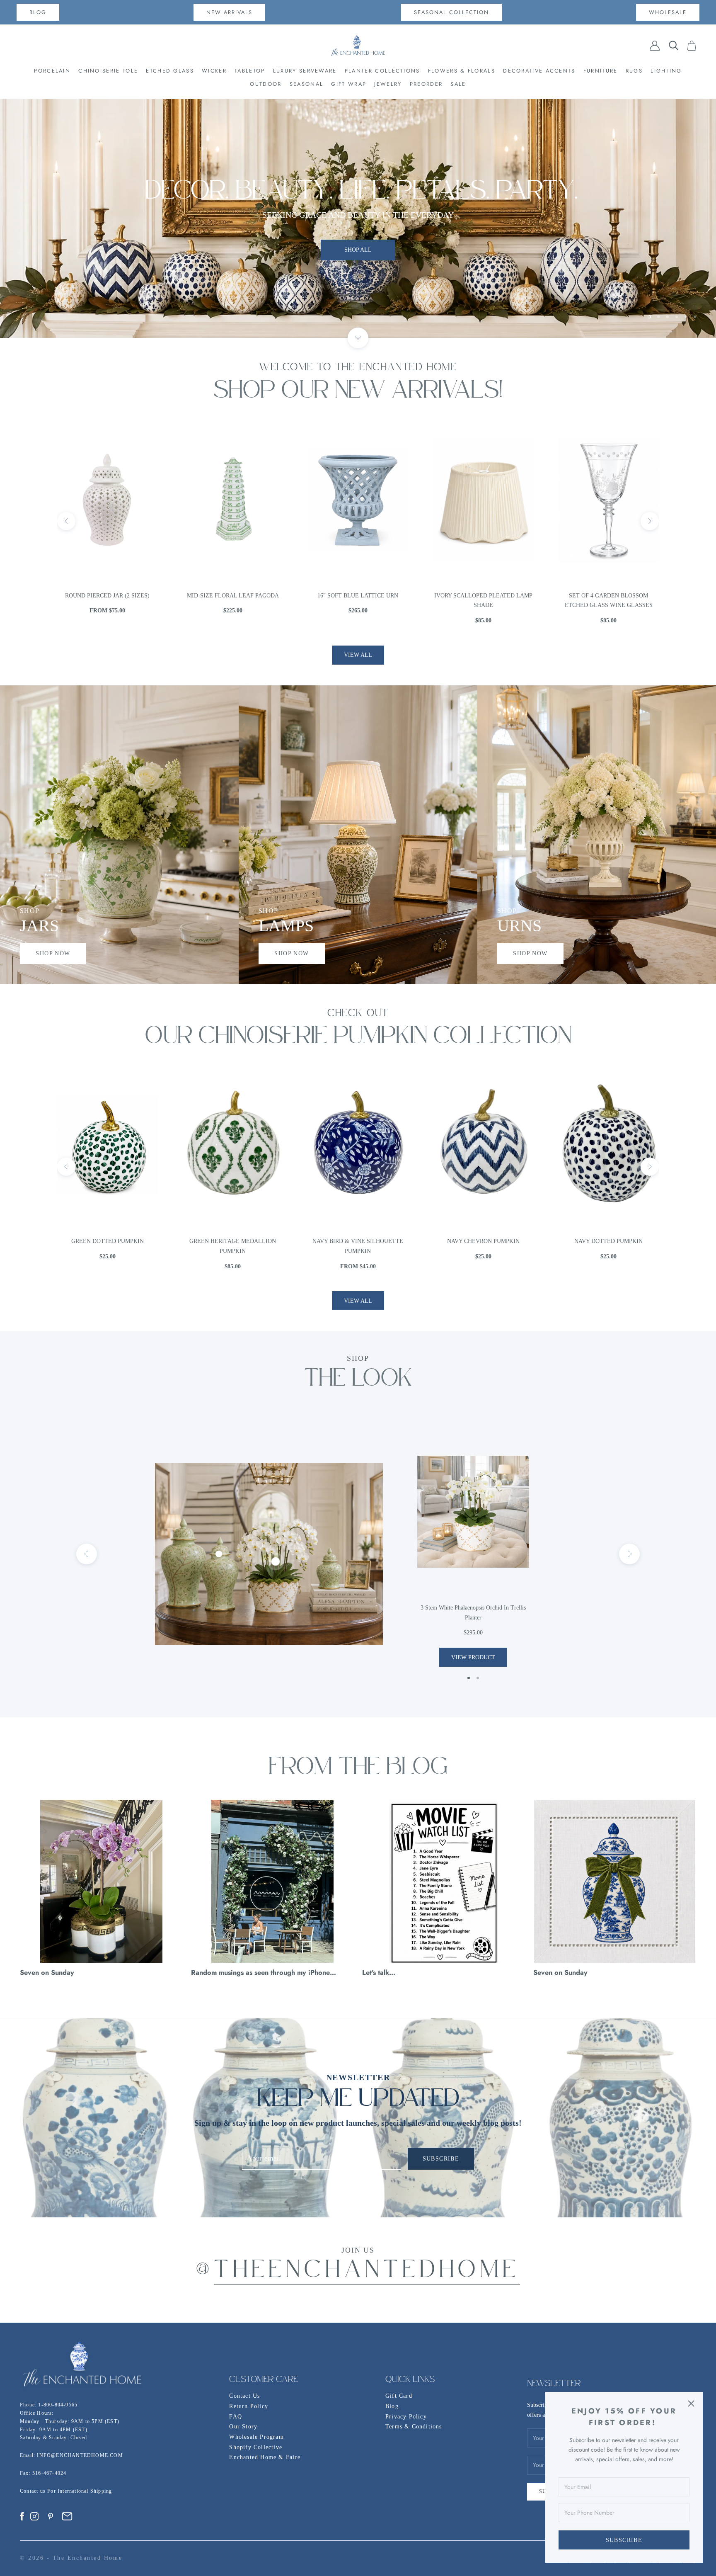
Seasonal (306, 84)
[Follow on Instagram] (34, 2516)
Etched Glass (170, 71)
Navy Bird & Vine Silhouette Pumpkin (108, 1246)
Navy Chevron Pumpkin (233, 1241)
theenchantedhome (367, 2271)
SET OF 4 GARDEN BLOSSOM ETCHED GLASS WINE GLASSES (358, 601)
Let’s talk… (379, 1972)
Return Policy (249, 2406)
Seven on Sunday (47, 1972)
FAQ (236, 2417)
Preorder (426, 84)
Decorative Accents (539, 71)
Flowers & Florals (462, 71)
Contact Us (244, 2396)
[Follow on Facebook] (22, 2516)
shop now (53, 953)
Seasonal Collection (451, 12)
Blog (392, 2406)
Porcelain (52, 71)
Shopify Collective (256, 2447)
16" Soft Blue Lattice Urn (108, 596)
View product (473, 1657)
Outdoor (266, 84)
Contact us (34, 2491)
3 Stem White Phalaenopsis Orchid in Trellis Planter (473, 1613)
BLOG (38, 12)
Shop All (358, 224)
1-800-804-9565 (58, 2405)
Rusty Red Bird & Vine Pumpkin (609, 1241)
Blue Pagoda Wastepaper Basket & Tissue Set (483, 601)
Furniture (601, 71)
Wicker (214, 71)
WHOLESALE (668, 12)
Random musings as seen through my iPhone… (264, 1972)
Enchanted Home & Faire (265, 2457)
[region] (358, 219)
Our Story (243, 2427)
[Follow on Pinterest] (51, 2516)
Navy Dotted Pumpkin (358, 1241)
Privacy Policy (406, 2417)
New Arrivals (229, 12)
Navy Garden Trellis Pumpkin (483, 1241)
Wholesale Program (256, 2437)
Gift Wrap (349, 84)
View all (358, 655)
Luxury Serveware (305, 71)
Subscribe (624, 2540)
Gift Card (399, 2396)
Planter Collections (382, 71)
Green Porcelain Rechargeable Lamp (608, 601)
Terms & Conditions (414, 2427)
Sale (458, 84)
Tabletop (250, 71)
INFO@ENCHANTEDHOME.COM (80, 2455)
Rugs (634, 71)
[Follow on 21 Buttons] (67, 2516)
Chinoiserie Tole (108, 71)
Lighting (666, 71)
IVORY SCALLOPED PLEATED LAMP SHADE (233, 601)
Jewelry (388, 84)
